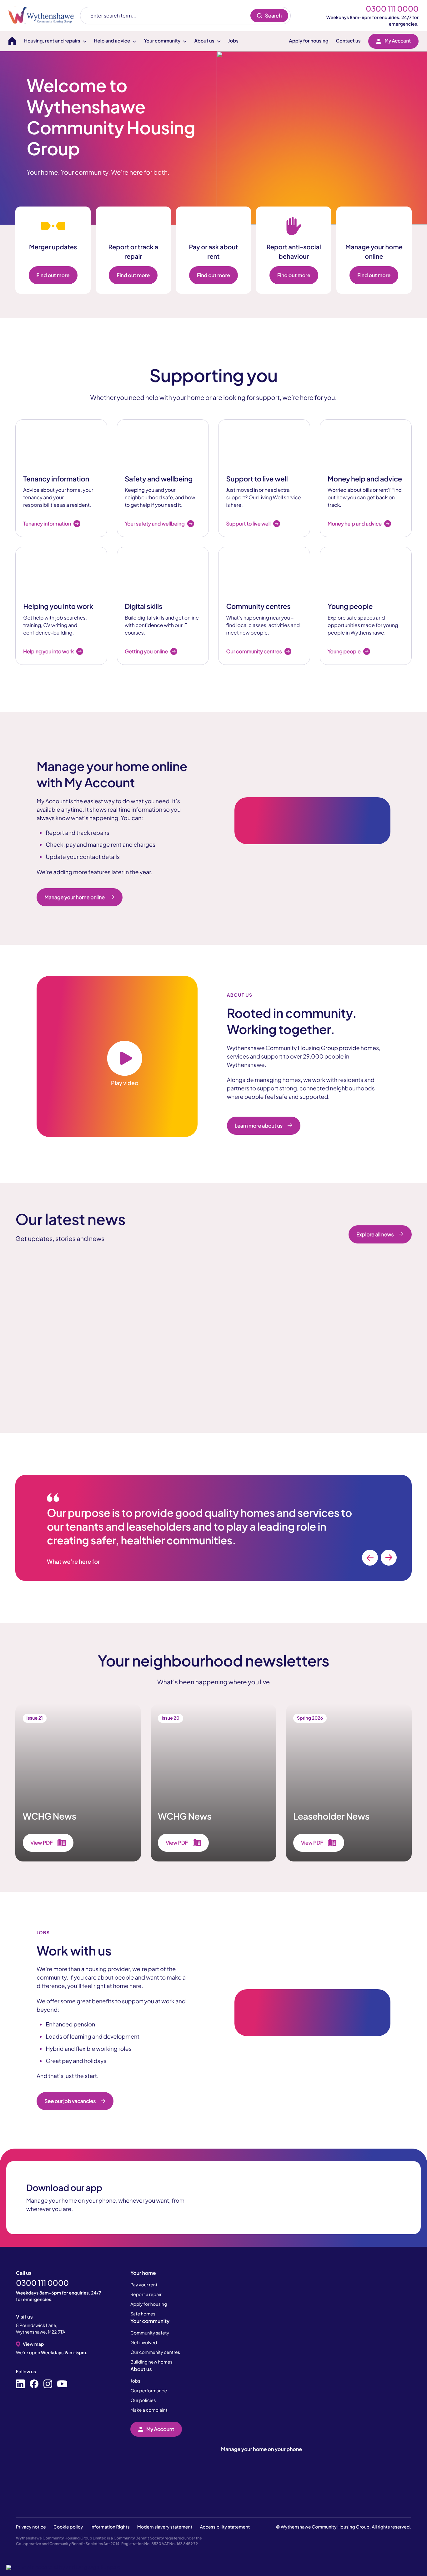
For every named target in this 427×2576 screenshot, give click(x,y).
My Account (398, 41)
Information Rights (110, 2527)
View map (33, 2344)
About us (141, 2369)
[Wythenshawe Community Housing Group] (44, 15)
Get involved (144, 2343)
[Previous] (370, 1558)
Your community (150, 2321)
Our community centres (155, 2352)
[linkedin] (20, 2384)
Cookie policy (68, 2527)
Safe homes (143, 2314)
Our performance (149, 2391)
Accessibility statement (225, 2527)
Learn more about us (259, 1126)
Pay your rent (144, 2285)
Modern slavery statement (165, 2527)
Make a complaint (149, 2410)
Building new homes (151, 2362)
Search (273, 15)
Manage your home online (75, 897)
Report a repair (146, 2294)
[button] (63, 2567)
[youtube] (62, 2384)
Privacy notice (31, 2527)
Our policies (143, 2400)
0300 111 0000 (392, 9)
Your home (143, 2273)
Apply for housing (309, 41)
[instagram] (48, 2384)
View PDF (42, 1843)
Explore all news (375, 1234)
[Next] (389, 1558)
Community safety (150, 2333)
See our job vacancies (70, 2101)
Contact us (348, 41)
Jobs (233, 41)
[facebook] (34, 2384)
